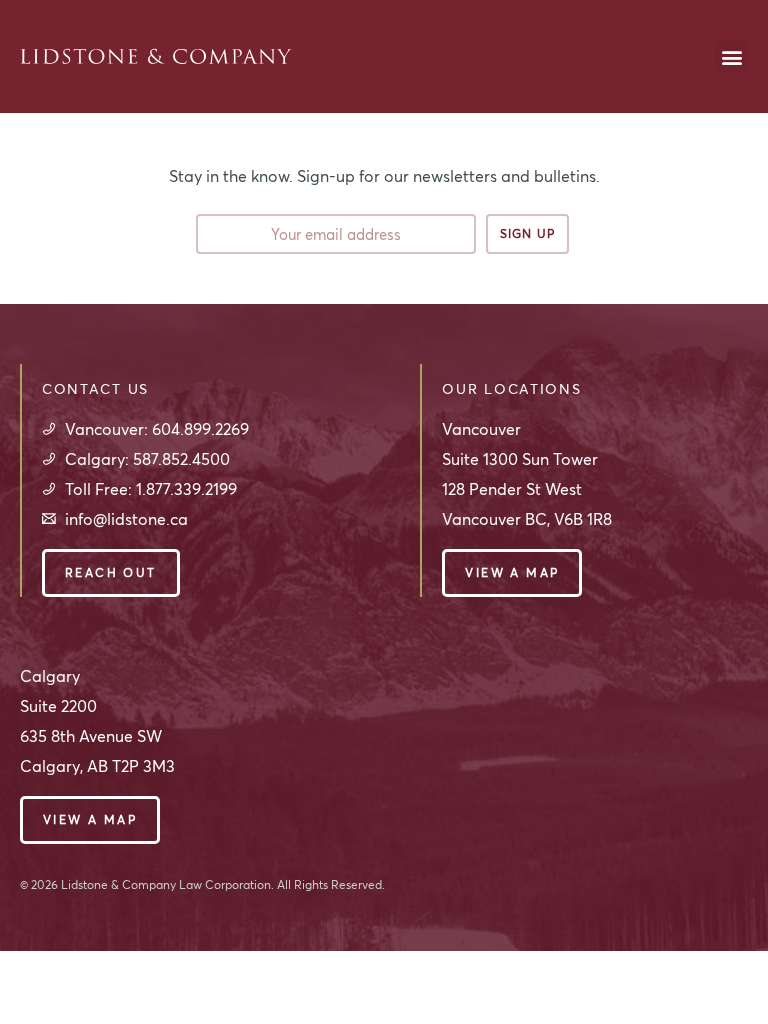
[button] (731, 56)
